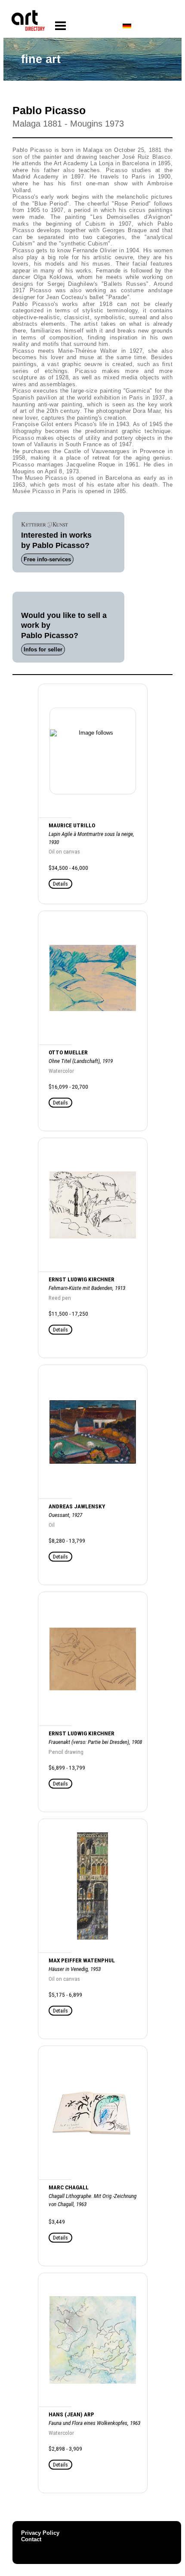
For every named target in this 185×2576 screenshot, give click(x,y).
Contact (31, 2539)
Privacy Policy (40, 2533)
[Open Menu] (60, 26)
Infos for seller (43, 649)
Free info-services (47, 559)
